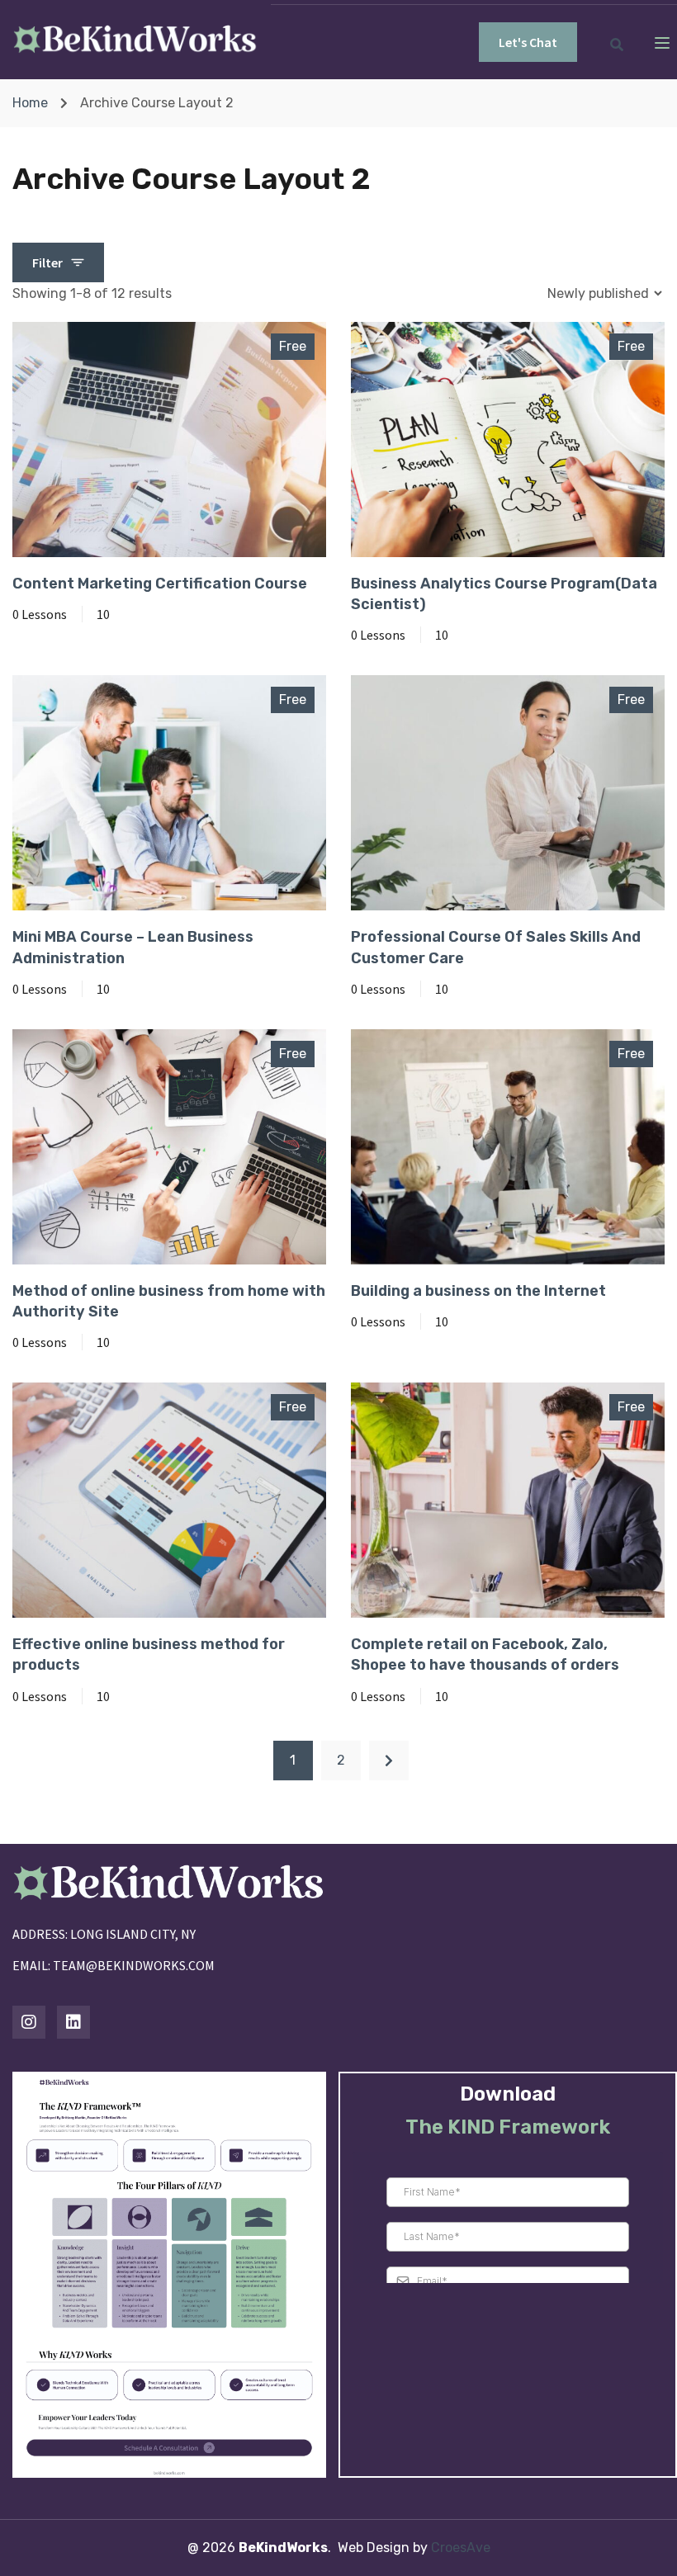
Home (30, 103)
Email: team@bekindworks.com (114, 1965)
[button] (528, 42)
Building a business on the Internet (478, 1291)
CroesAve (461, 2548)
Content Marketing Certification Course (160, 584)
